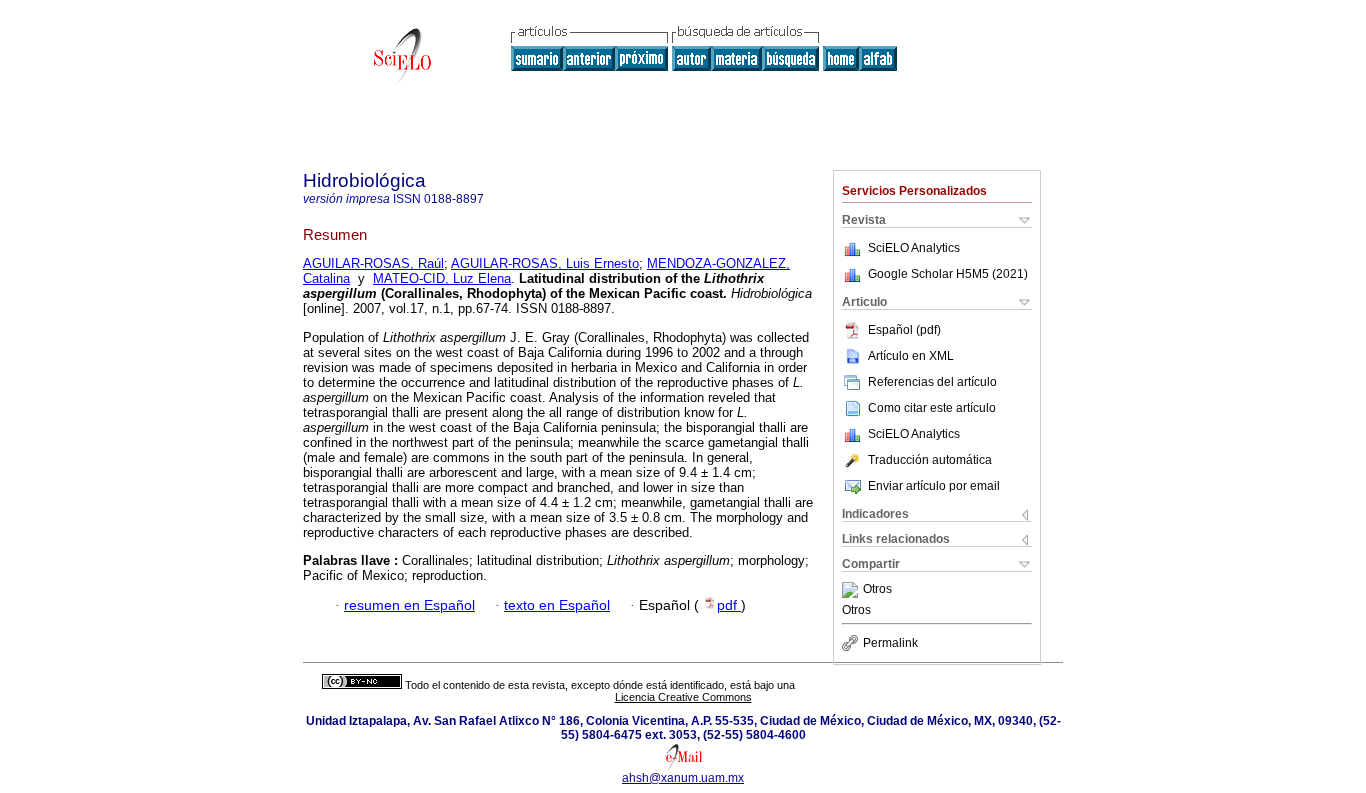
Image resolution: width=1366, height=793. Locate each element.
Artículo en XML (911, 356)
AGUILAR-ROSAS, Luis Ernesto (545, 263)
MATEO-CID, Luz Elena (442, 278)
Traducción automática (930, 460)
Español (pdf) (904, 330)
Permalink (890, 643)
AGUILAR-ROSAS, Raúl (373, 263)
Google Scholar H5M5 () (948, 274)
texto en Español (557, 605)
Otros (877, 590)
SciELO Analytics (914, 248)
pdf (729, 605)
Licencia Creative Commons (683, 697)
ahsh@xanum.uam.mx (683, 778)
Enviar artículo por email (934, 486)
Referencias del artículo (932, 382)
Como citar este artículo (932, 408)
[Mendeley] (852, 590)
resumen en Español (409, 605)
